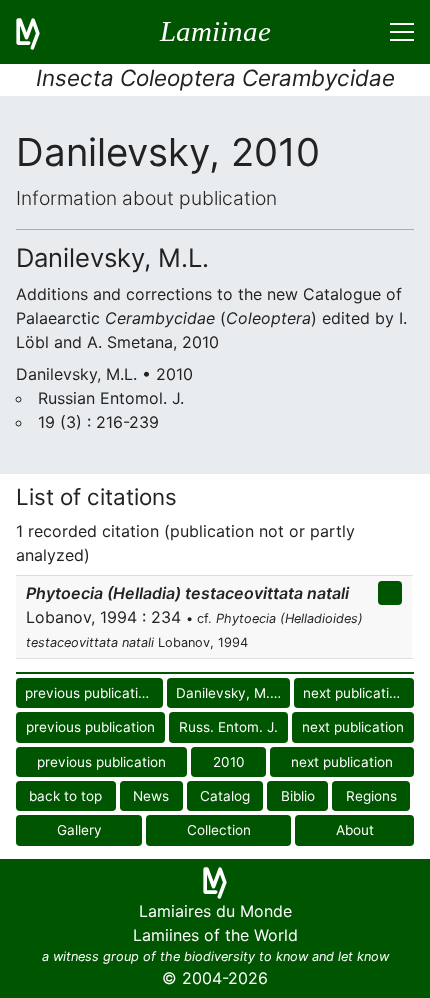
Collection (219, 830)
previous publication (89, 693)
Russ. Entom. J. (228, 727)
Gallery (79, 830)
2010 (229, 762)
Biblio (298, 796)
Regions (371, 796)
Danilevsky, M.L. (229, 693)
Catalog (225, 796)
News (151, 796)
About (355, 830)
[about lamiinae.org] (40, 32)
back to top (65, 796)
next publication (354, 693)
